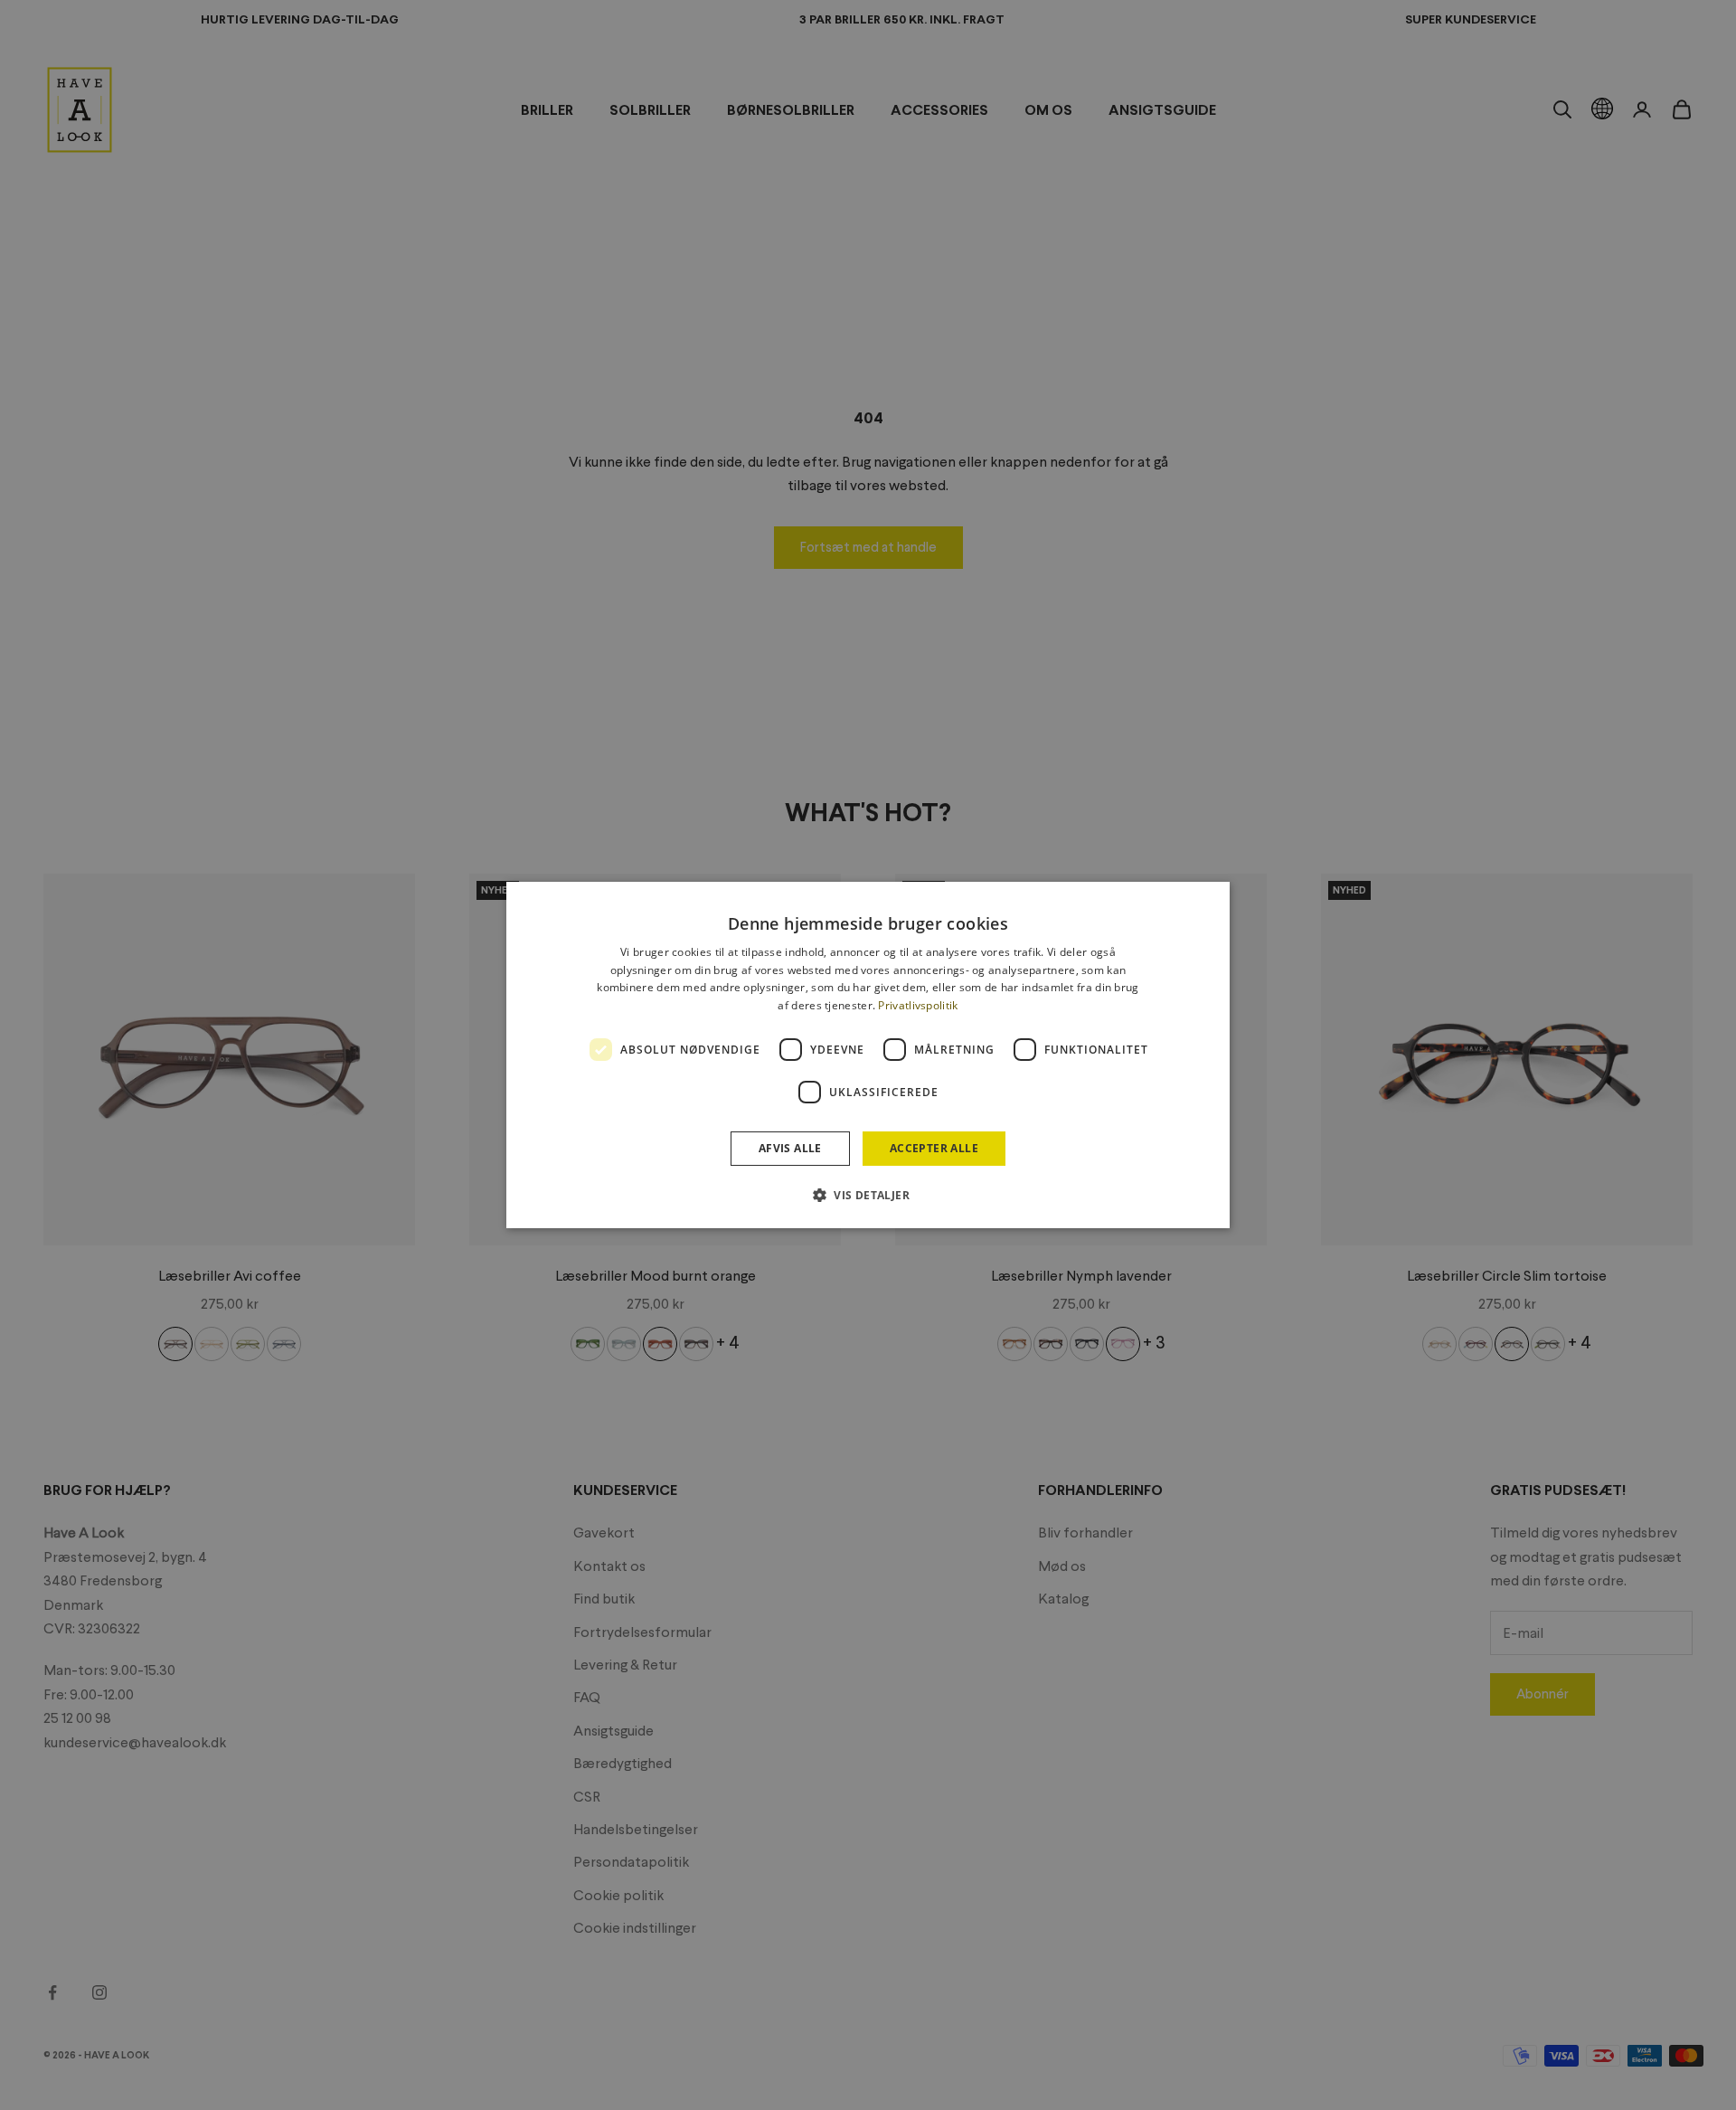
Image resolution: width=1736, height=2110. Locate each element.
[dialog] (868, 1055)
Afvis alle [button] (790, 1148)
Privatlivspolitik (918, 1005)
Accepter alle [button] (934, 1148)
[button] (868, 1195)
